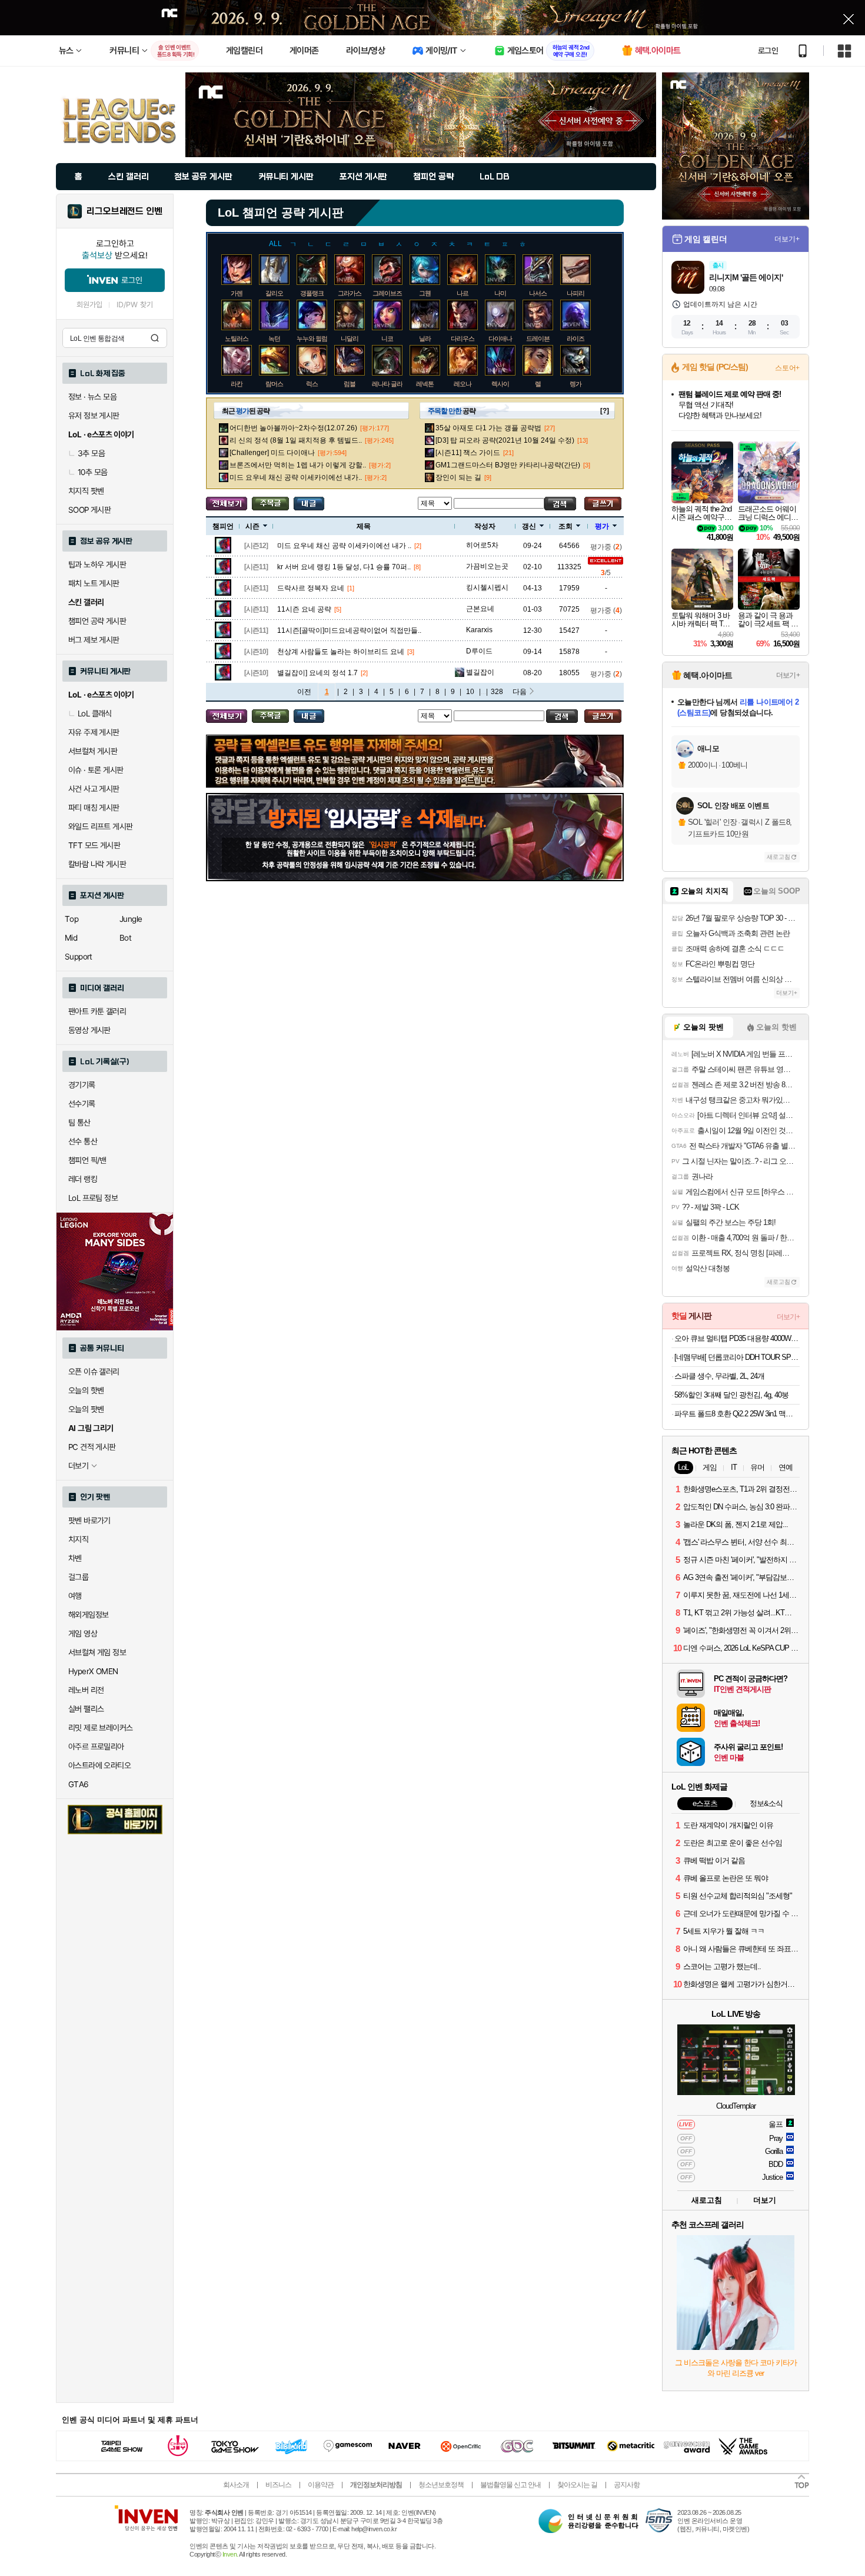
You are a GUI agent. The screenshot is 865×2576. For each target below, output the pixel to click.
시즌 (252, 526)
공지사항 (627, 2485)
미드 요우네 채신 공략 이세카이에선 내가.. (296, 477)
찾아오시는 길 (577, 2485)
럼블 (350, 384)
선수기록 (82, 1104)
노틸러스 (237, 338)
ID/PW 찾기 (135, 305)
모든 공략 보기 (227, 504)
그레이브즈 (387, 293)
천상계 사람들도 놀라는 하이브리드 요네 (341, 652)
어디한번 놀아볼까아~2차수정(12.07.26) (293, 428)
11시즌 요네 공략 (304, 609)
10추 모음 (92, 472)
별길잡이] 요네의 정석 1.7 (317, 673)
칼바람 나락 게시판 (97, 864)
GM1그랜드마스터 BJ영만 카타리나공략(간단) (508, 465)
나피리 (575, 293)
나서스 (538, 293)
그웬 (425, 293)
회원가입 (89, 305)
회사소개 (236, 2485)
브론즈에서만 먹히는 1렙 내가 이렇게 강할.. (298, 465)
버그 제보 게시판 (94, 640)
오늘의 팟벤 (86, 1409)
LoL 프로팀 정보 (93, 1198)
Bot (125, 938)
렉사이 (500, 384)
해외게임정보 (88, 1615)
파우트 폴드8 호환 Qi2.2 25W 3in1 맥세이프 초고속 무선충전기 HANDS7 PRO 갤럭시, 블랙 (737, 1414)
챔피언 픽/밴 (87, 1160)
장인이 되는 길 (458, 477)
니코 (387, 338)
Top (71, 919)
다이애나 (500, 338)
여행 (75, 1596)
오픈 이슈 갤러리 (94, 1372)
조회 (565, 526)
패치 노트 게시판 (94, 583)
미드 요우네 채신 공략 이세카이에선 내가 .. (344, 546)
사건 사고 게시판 (94, 789)
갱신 (529, 526)
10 (470, 692)
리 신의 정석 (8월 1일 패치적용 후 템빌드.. (296, 440)
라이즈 (575, 338)
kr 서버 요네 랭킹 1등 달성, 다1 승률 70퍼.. (344, 567)
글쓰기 (603, 504)
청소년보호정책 (441, 2485)
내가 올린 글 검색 (309, 504)
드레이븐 (538, 338)
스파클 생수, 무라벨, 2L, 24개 (719, 1376)
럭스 (312, 384)
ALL (275, 244)
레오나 (463, 384)
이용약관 (321, 2485)
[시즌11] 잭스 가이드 (468, 453)
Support (79, 957)
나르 (463, 293)
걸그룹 (78, 1577)
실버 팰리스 (86, 1709)
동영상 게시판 (89, 1030)
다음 (520, 692)
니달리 (350, 338)
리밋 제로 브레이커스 (100, 1728)
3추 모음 (91, 453)
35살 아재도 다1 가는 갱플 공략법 (488, 428)
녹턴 (274, 338)
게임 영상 (83, 1634)
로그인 (768, 51)
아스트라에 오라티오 (99, 1765)
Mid (71, 938)
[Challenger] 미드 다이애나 (272, 453)
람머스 (274, 384)
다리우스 (463, 338)
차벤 (75, 1558)
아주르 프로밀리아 (96, 1747)
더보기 (765, 2200)
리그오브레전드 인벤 (124, 211)
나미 (500, 293)
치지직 (78, 1539)
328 (497, 692)
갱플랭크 (312, 293)
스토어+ (787, 368)
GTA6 (79, 1784)
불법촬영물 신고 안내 (510, 2485)
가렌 (237, 293)
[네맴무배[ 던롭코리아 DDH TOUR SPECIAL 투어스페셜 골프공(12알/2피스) (737, 1357)
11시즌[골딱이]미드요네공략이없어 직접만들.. (349, 630)
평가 (602, 526)
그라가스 (350, 293)
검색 (155, 338)
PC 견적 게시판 (92, 1447)
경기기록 (82, 1085)
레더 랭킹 (83, 1179)
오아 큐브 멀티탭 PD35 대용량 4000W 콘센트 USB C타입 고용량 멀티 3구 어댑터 (737, 1338)
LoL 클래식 (95, 713)
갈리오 (274, 293)
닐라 (425, 338)
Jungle (131, 919)
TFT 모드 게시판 (94, 845)
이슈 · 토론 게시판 (96, 770)
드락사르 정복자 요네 (311, 588)
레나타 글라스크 (393, 384)
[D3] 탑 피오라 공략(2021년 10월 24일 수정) (505, 440)
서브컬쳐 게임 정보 (97, 1652)
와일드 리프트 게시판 (100, 826)
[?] (605, 411)
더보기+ (787, 239)
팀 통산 (79, 1123)
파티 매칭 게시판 (94, 808)
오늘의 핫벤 (86, 1390)
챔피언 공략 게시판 (97, 621)
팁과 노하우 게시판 (97, 565)
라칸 (237, 384)
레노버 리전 (86, 1690)
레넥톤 (425, 384)
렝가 (575, 384)
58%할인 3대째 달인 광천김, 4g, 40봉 (731, 1395)
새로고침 (778, 857)
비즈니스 (278, 2485)
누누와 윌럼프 (315, 338)
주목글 (270, 504)
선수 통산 (83, 1141)
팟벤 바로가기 (89, 1521)
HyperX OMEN (93, 1671)
